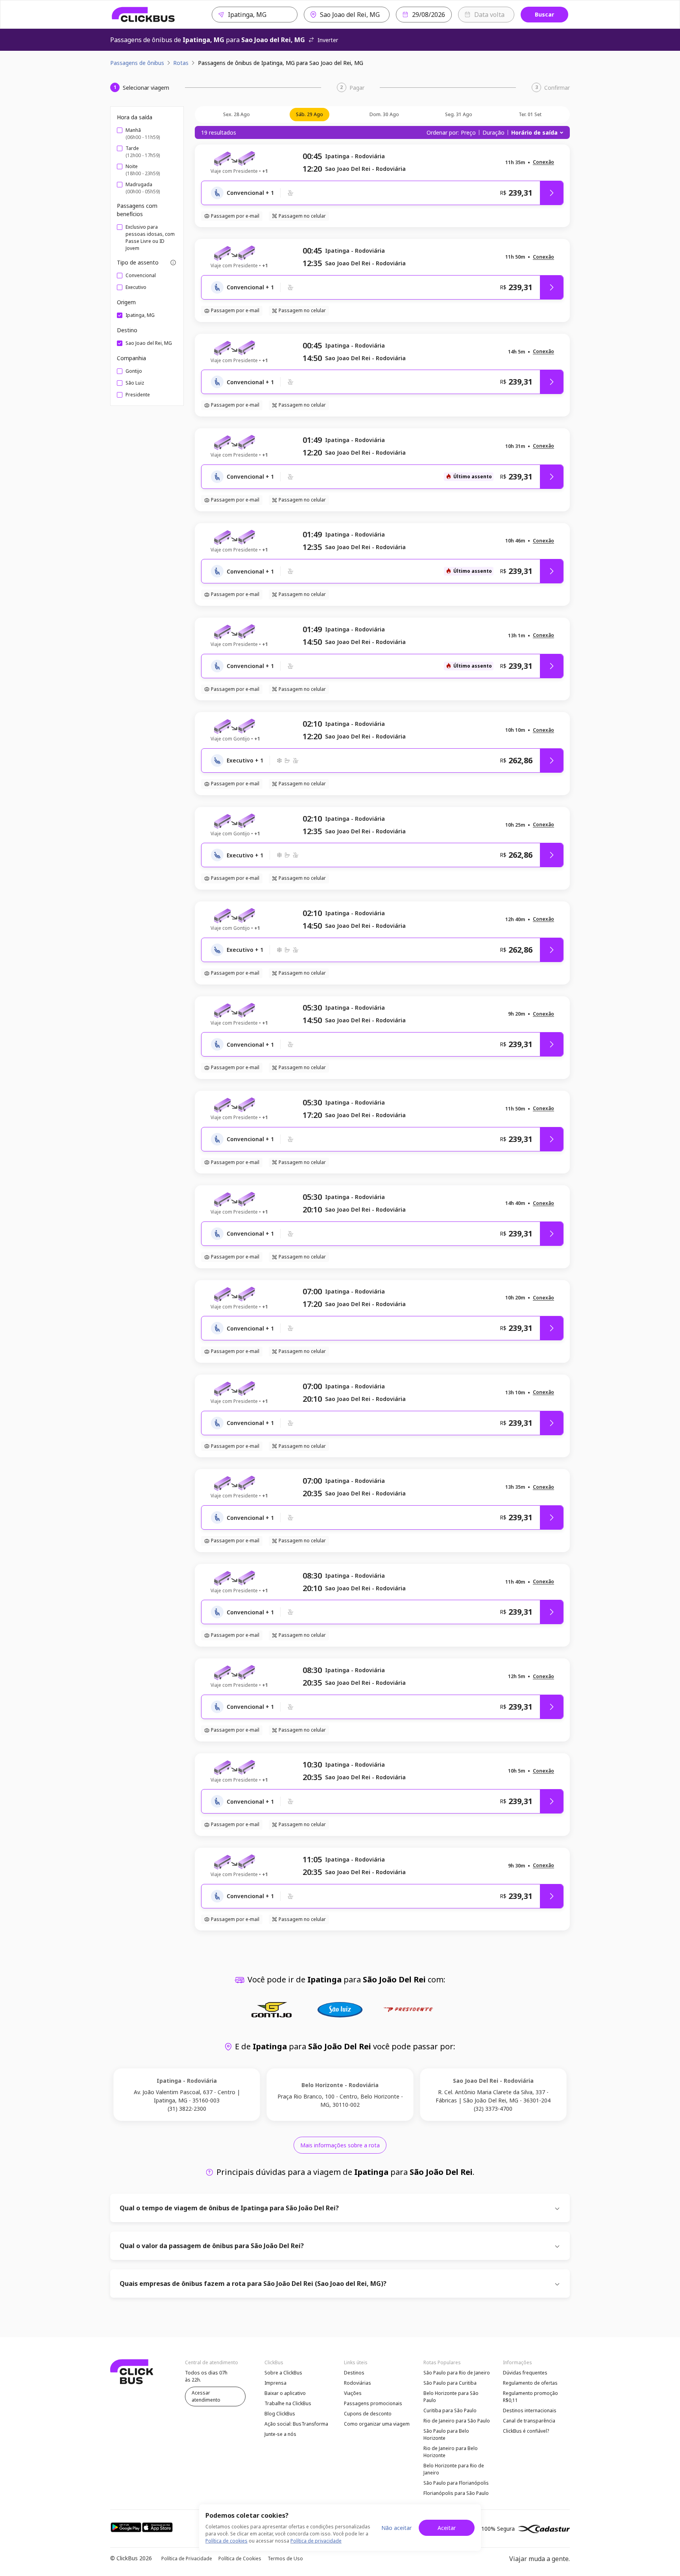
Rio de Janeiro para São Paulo (457, 2421)
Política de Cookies (240, 2558)
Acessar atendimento (206, 2396)
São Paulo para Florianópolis (456, 2483)
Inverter (328, 40)
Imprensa (275, 2383)
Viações (353, 2393)
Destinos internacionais (530, 2410)
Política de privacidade (316, 2541)
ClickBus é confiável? (526, 2431)
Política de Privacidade (187, 2558)
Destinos (354, 2373)
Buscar (544, 14)
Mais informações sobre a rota (340, 2145)
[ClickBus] (143, 15)
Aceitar (447, 2528)
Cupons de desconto (368, 2414)
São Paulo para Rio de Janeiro (457, 2373)
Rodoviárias (358, 2383)
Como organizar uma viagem (377, 2424)
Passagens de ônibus (137, 63)
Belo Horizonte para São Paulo (451, 2397)
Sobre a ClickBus (283, 2373)
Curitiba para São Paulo (450, 2410)
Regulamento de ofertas (530, 2383)
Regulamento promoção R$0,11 (530, 2397)
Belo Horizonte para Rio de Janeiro (454, 2469)
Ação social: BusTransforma (296, 2424)
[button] (543, 162)
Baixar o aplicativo (285, 2393)
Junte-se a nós (280, 2434)
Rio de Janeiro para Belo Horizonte (451, 2452)
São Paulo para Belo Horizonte (446, 2434)
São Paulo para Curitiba (450, 2383)
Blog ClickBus (280, 2414)
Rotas (181, 63)
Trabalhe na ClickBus (288, 2403)
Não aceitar (396, 2528)
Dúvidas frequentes (525, 2373)
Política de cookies (226, 2541)
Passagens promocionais (373, 2403)
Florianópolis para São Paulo (456, 2493)
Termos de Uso (285, 2558)
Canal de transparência (529, 2421)
